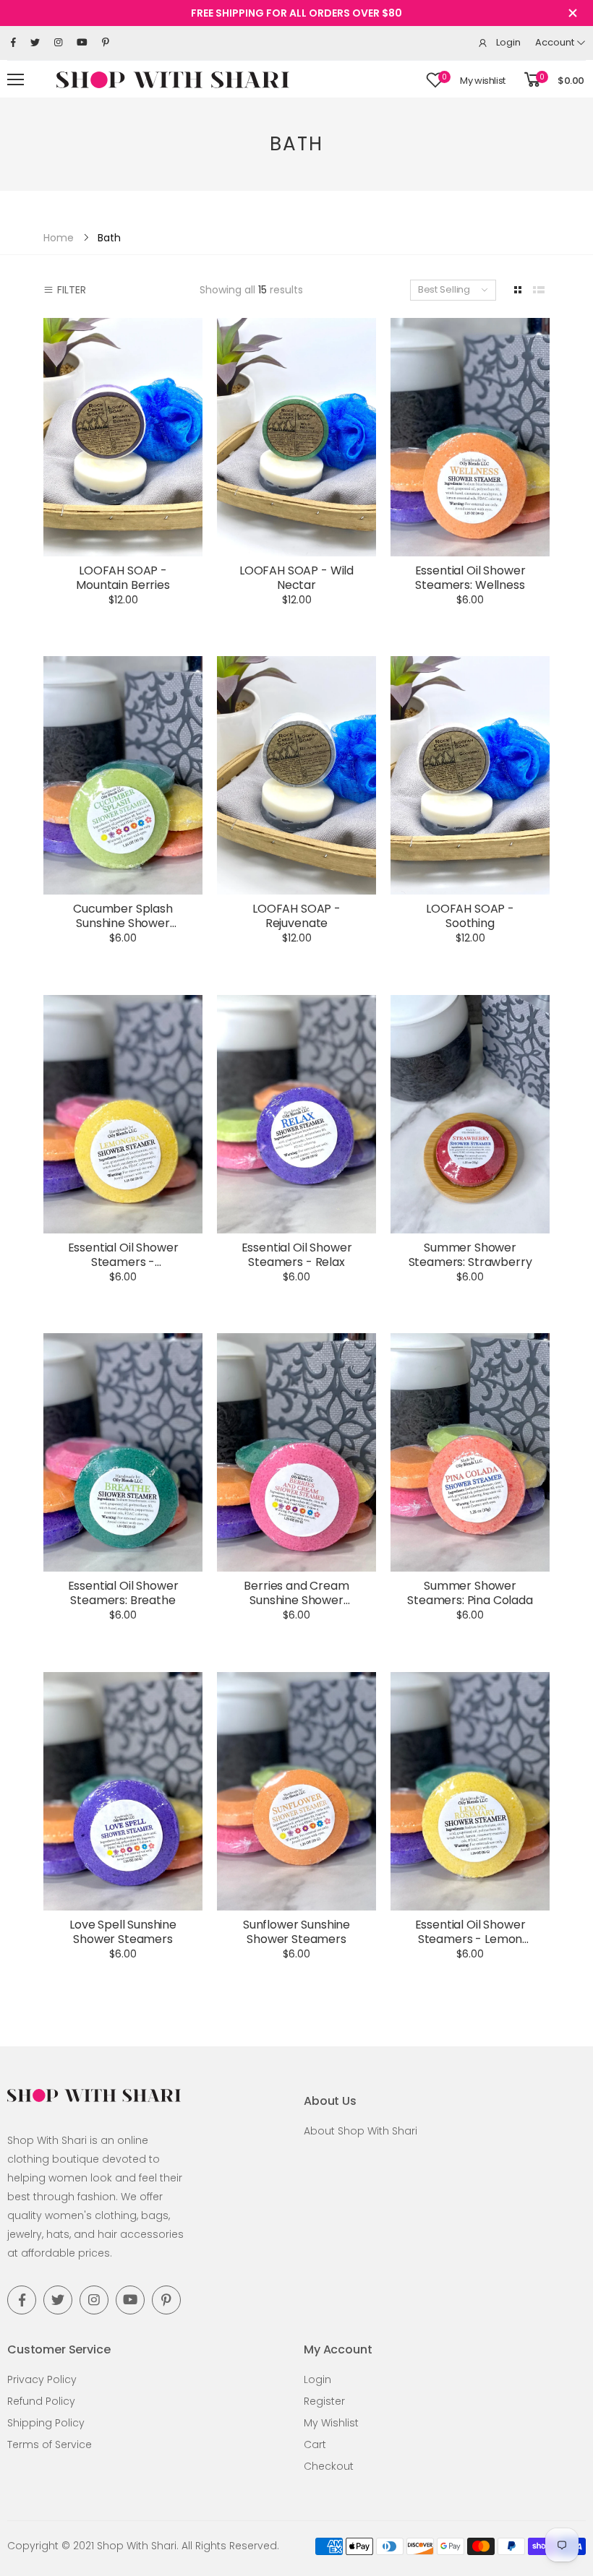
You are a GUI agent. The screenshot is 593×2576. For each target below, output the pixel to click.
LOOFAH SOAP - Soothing (470, 916)
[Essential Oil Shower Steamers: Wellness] (470, 437)
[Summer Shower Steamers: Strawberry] (470, 1114)
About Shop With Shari (361, 2131)
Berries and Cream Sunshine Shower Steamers (296, 1600)
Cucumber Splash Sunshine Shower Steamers (123, 923)
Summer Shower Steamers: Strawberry (470, 1255)
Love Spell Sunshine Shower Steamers (123, 1932)
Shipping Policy (46, 2423)
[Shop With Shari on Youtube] (82, 43)
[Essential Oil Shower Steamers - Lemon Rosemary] (470, 1791)
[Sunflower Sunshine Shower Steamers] (296, 1791)
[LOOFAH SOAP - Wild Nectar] (296, 437)
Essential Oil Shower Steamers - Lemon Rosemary (470, 1939)
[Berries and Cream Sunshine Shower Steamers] (296, 1452)
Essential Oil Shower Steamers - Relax (297, 1255)
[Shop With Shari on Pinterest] (106, 43)
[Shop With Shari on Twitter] (35, 43)
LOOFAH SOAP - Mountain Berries (123, 578)
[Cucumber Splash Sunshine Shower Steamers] (123, 775)
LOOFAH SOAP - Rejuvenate (296, 916)
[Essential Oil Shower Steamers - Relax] (296, 1114)
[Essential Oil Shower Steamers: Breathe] (123, 1452)
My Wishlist (331, 2423)
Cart (315, 2444)
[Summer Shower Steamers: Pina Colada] (470, 1452)
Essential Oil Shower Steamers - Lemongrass (123, 1262)
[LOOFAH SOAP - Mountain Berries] (123, 437)
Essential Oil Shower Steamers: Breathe (123, 1593)
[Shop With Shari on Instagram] (58, 43)
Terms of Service (50, 2444)
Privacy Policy (42, 2379)
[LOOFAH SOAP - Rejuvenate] (296, 775)
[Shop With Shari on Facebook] (13, 43)
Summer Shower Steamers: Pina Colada (470, 1593)
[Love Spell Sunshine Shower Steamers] (123, 1791)
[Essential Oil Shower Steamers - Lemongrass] (123, 1114)
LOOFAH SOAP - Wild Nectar (296, 578)
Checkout (329, 2466)
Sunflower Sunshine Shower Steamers (296, 1932)
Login (317, 2379)
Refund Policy (41, 2401)
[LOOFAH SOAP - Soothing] (470, 775)
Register (324, 2401)
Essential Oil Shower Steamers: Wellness (470, 578)
